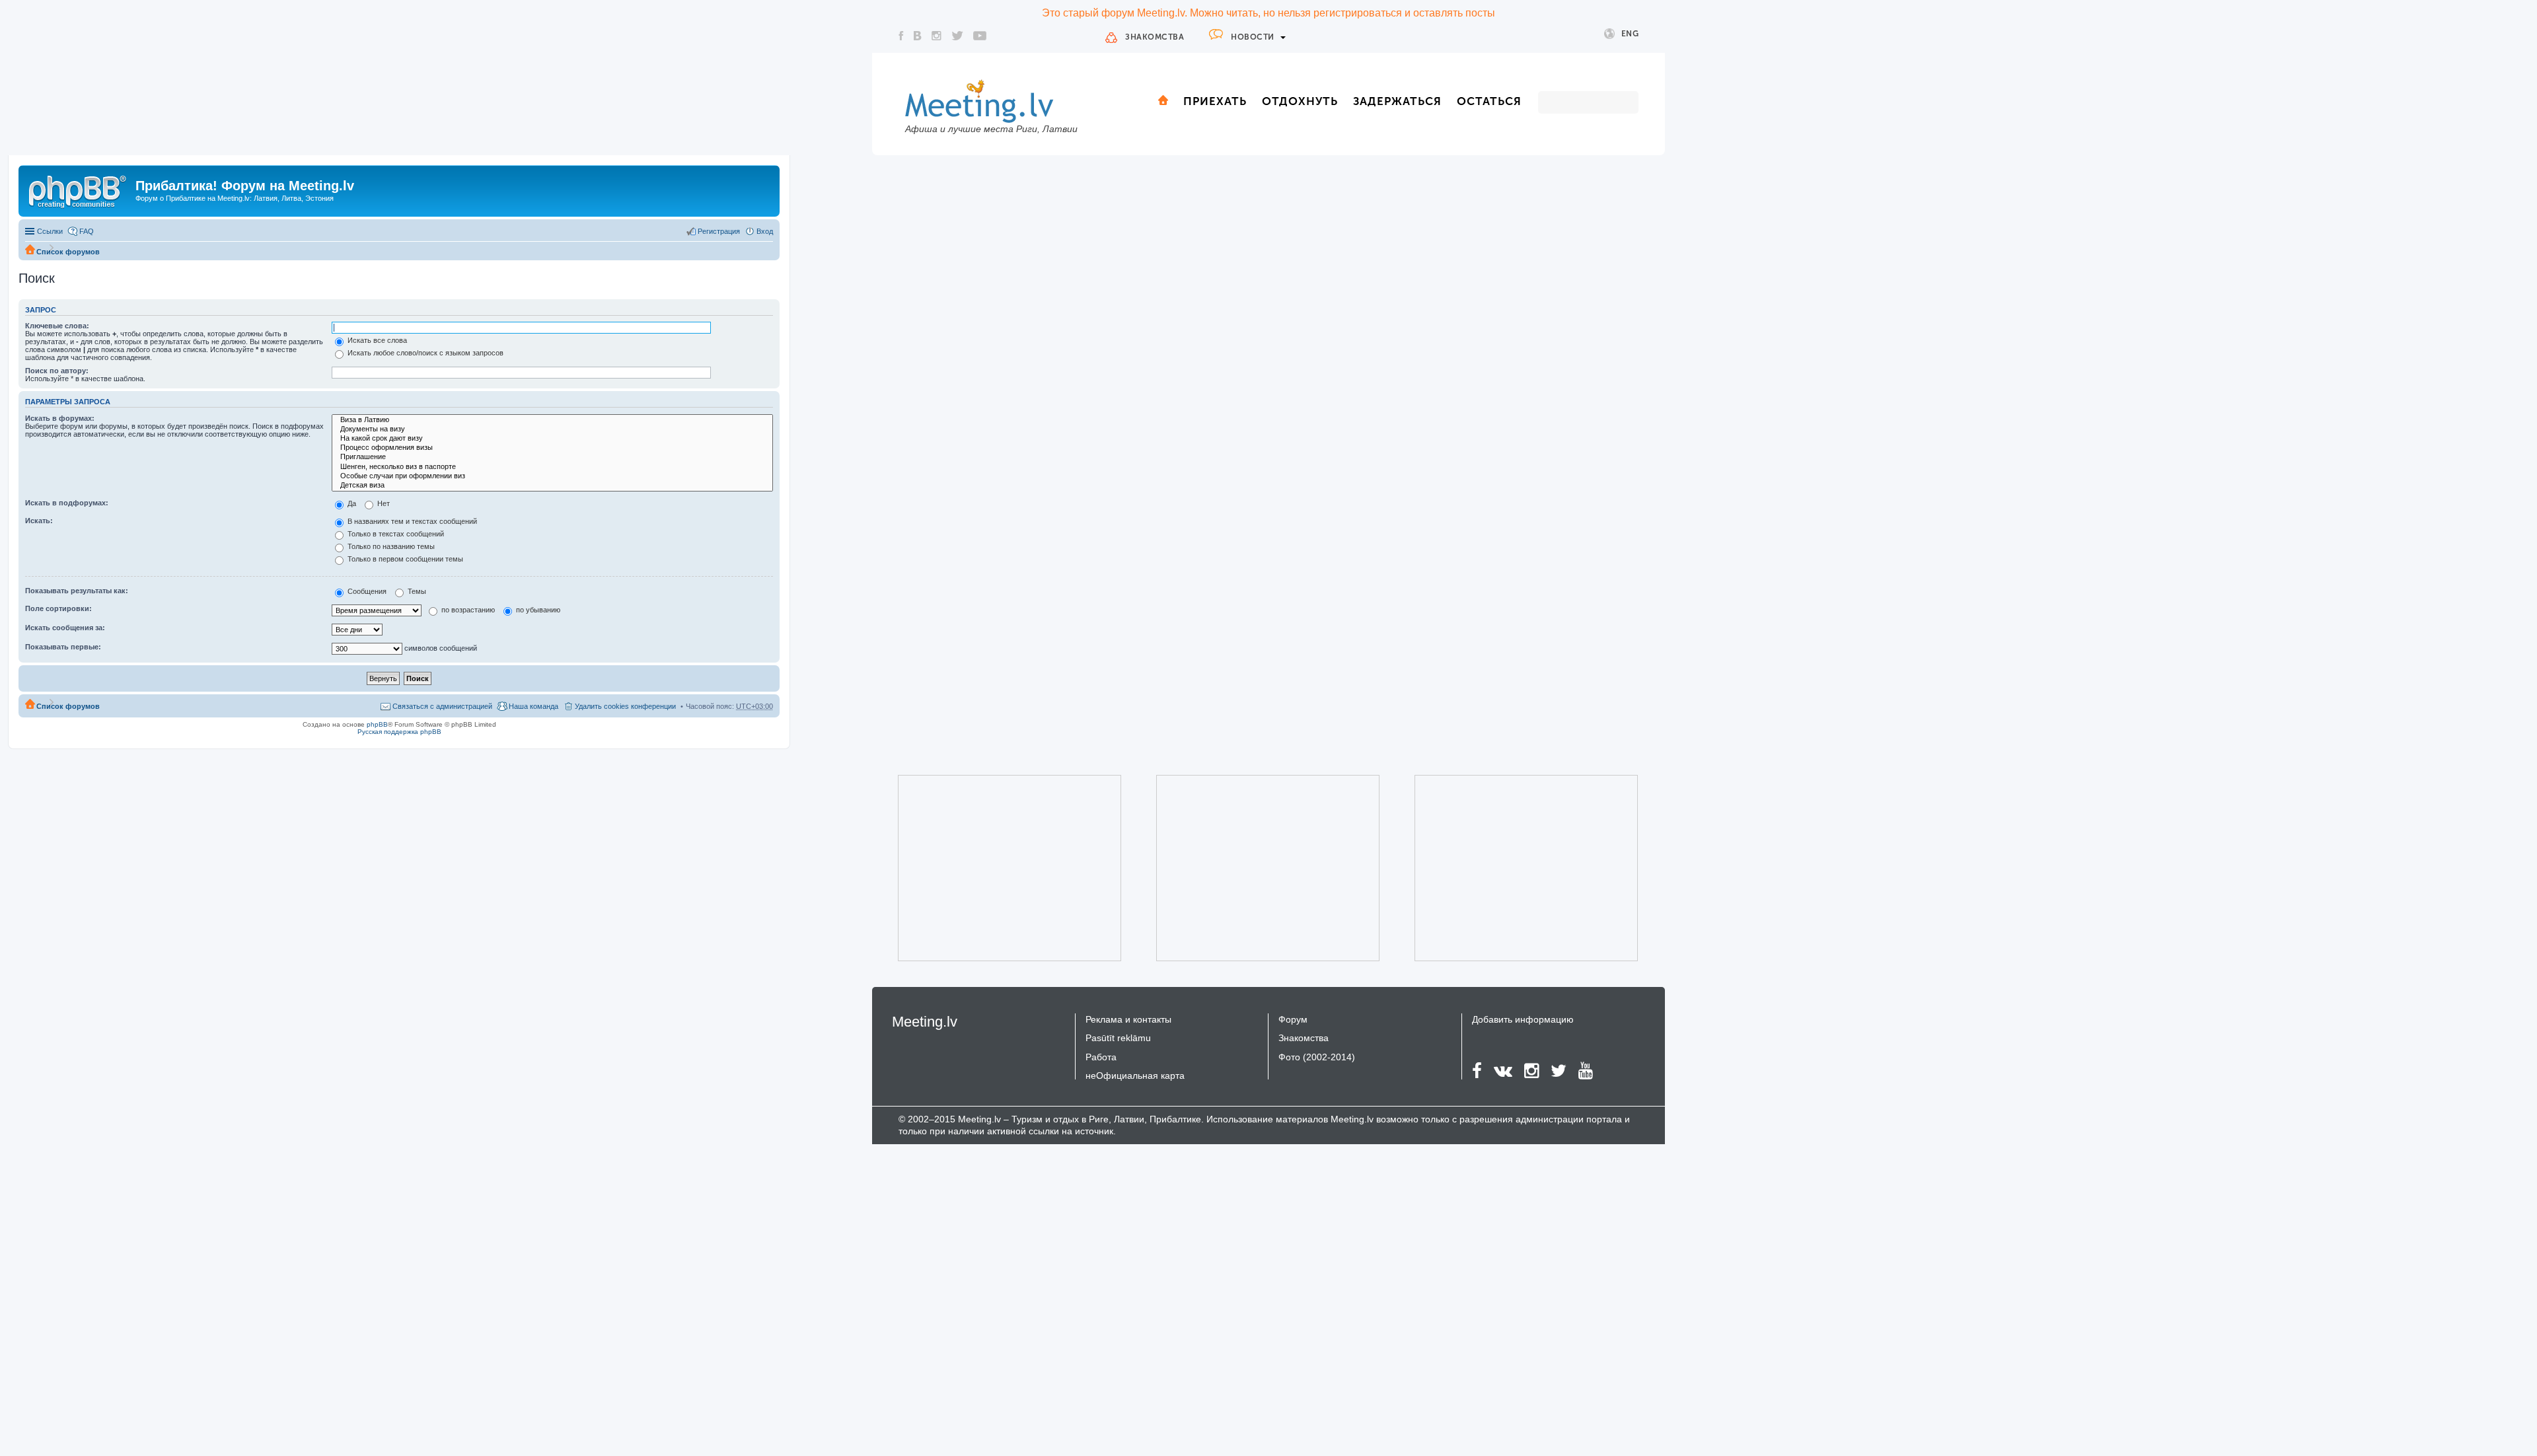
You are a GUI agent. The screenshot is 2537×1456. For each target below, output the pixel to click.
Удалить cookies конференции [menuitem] (625, 706)
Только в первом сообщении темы (404, 559)
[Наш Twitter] (957, 36)
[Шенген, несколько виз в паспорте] (552, 467)
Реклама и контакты (1128, 1019)
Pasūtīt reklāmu (1118, 1038)
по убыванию (537, 610)
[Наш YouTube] (980, 36)
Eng (1630, 34)
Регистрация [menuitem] (719, 231)
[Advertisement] (991, 868)
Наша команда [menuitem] (533, 706)
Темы (416, 591)
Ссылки (50, 231)
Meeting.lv (925, 1022)
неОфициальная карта (1135, 1075)
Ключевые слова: (57, 326)
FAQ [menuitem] (87, 231)
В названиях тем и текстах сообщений (411, 521)
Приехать (1215, 101)
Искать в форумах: (60, 418)
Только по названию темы (390, 546)
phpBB (377, 724)
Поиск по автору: (57, 371)
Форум (1293, 1019)
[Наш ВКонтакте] (918, 36)
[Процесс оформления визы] (552, 448)
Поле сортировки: (58, 608)
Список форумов (68, 252)
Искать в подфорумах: (67, 503)
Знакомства (1155, 37)
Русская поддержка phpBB (399, 732)
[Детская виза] (552, 486)
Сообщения (366, 591)
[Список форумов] (79, 190)
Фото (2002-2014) (1317, 1057)
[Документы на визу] (552, 429)
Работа (1101, 1057)
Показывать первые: (63, 647)
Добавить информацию (1523, 1019)
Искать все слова (376, 340)
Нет (383, 503)
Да (351, 503)
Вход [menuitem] (765, 231)
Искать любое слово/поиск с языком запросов (424, 353)
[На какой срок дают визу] (552, 439)
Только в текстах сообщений (395, 534)
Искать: (39, 521)
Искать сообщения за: (65, 628)
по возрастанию (467, 610)
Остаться (1489, 101)
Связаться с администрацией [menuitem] (442, 706)
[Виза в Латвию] (552, 420)
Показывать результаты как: (77, 591)
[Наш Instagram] (937, 36)
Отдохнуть (1300, 101)
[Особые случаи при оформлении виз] (552, 476)
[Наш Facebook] (901, 36)
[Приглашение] (552, 457)
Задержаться (1397, 101)
